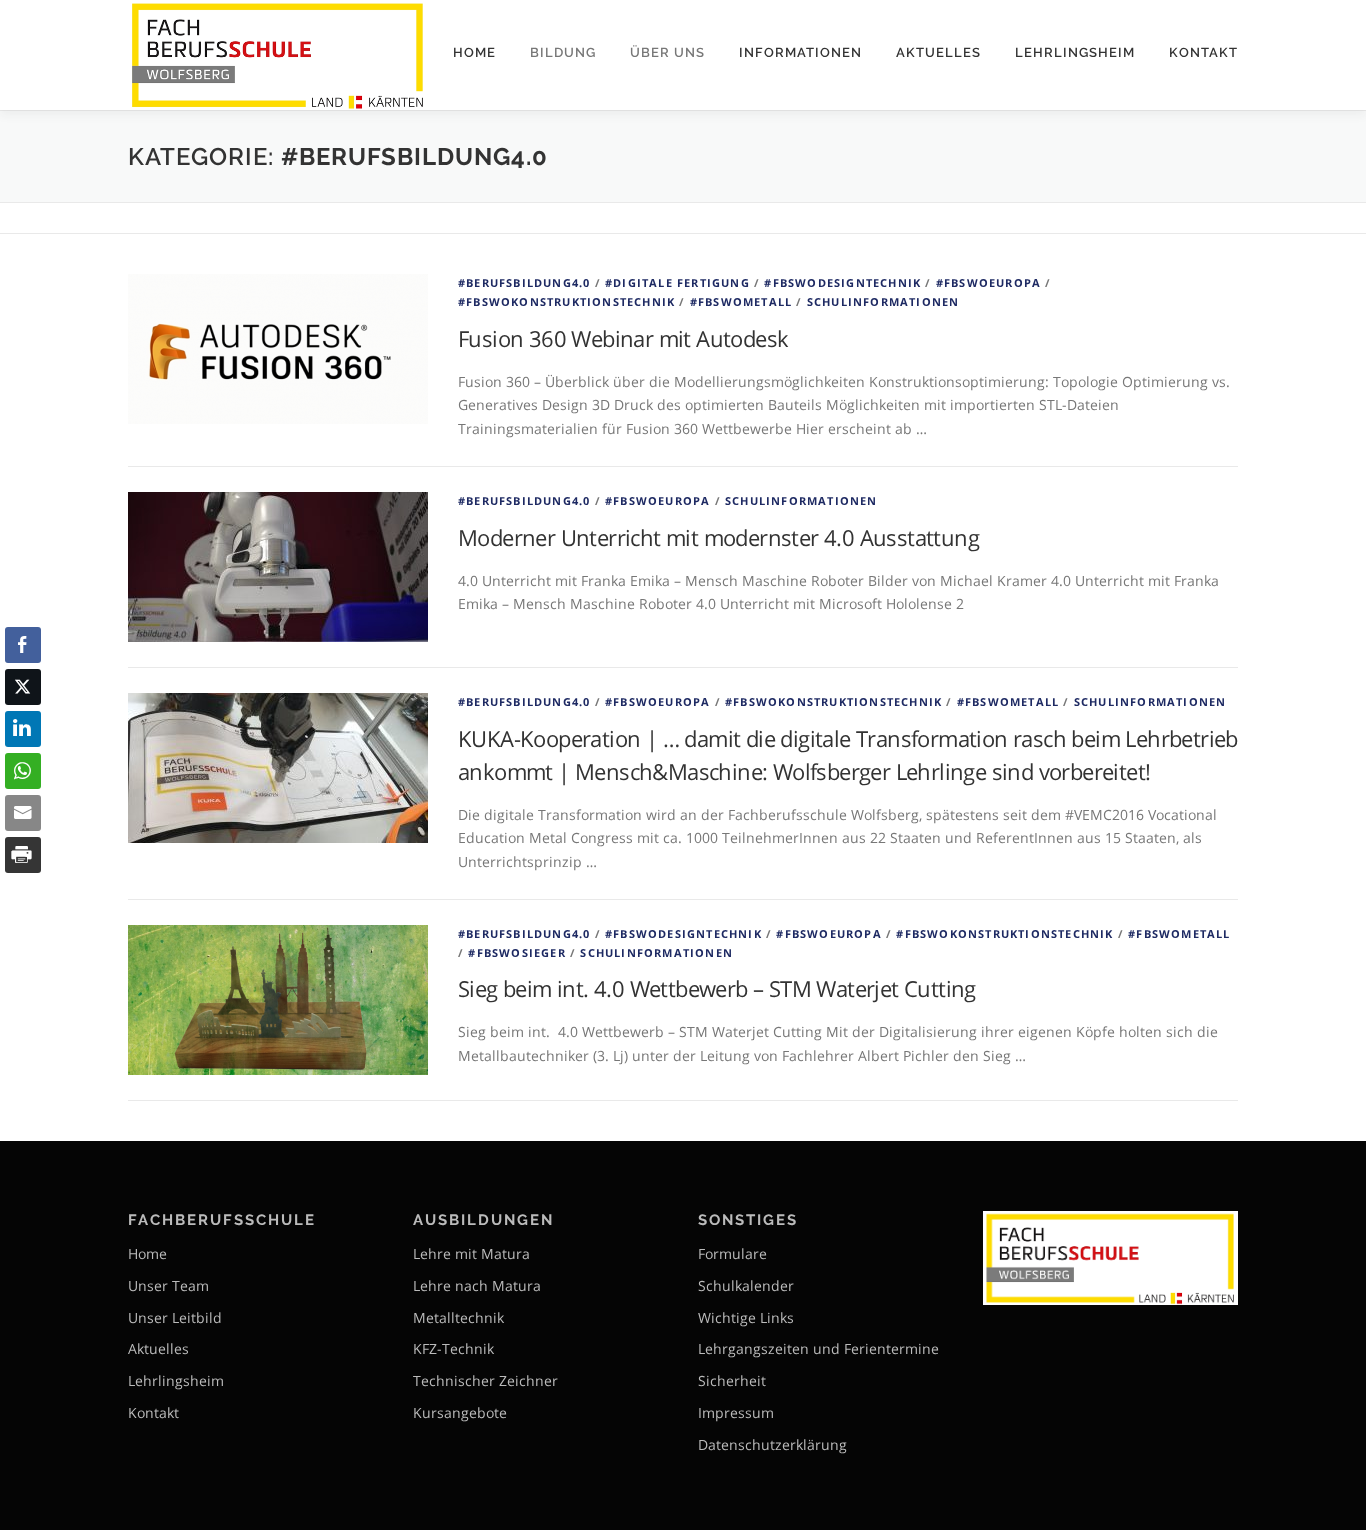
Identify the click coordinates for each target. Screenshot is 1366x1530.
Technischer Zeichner (485, 1380)
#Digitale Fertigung (677, 282)
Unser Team (168, 1285)
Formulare (732, 1253)
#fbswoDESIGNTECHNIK (842, 282)
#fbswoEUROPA (988, 282)
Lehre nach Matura (477, 1285)
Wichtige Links (746, 1317)
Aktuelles (938, 52)
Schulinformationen (883, 301)
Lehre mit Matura (471, 1253)
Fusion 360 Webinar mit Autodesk (623, 338)
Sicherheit (732, 1380)
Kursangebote (460, 1412)
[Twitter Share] (23, 687)
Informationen (800, 52)
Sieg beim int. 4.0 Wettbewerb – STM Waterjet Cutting (717, 988)
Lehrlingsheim (1075, 52)
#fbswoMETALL (741, 301)
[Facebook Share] (23, 645)
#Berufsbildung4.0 (524, 282)
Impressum (736, 1412)
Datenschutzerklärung (772, 1444)
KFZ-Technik (453, 1348)
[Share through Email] (23, 813)
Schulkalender (746, 1285)
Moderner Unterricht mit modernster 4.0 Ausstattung (718, 537)
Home (474, 52)
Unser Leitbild (175, 1317)
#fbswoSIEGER (516, 952)
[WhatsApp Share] (23, 771)
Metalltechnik (458, 1317)
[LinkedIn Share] (23, 729)
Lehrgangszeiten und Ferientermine (818, 1348)
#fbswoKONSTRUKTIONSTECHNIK (566, 301)
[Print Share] (23, 855)
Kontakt (1203, 52)
